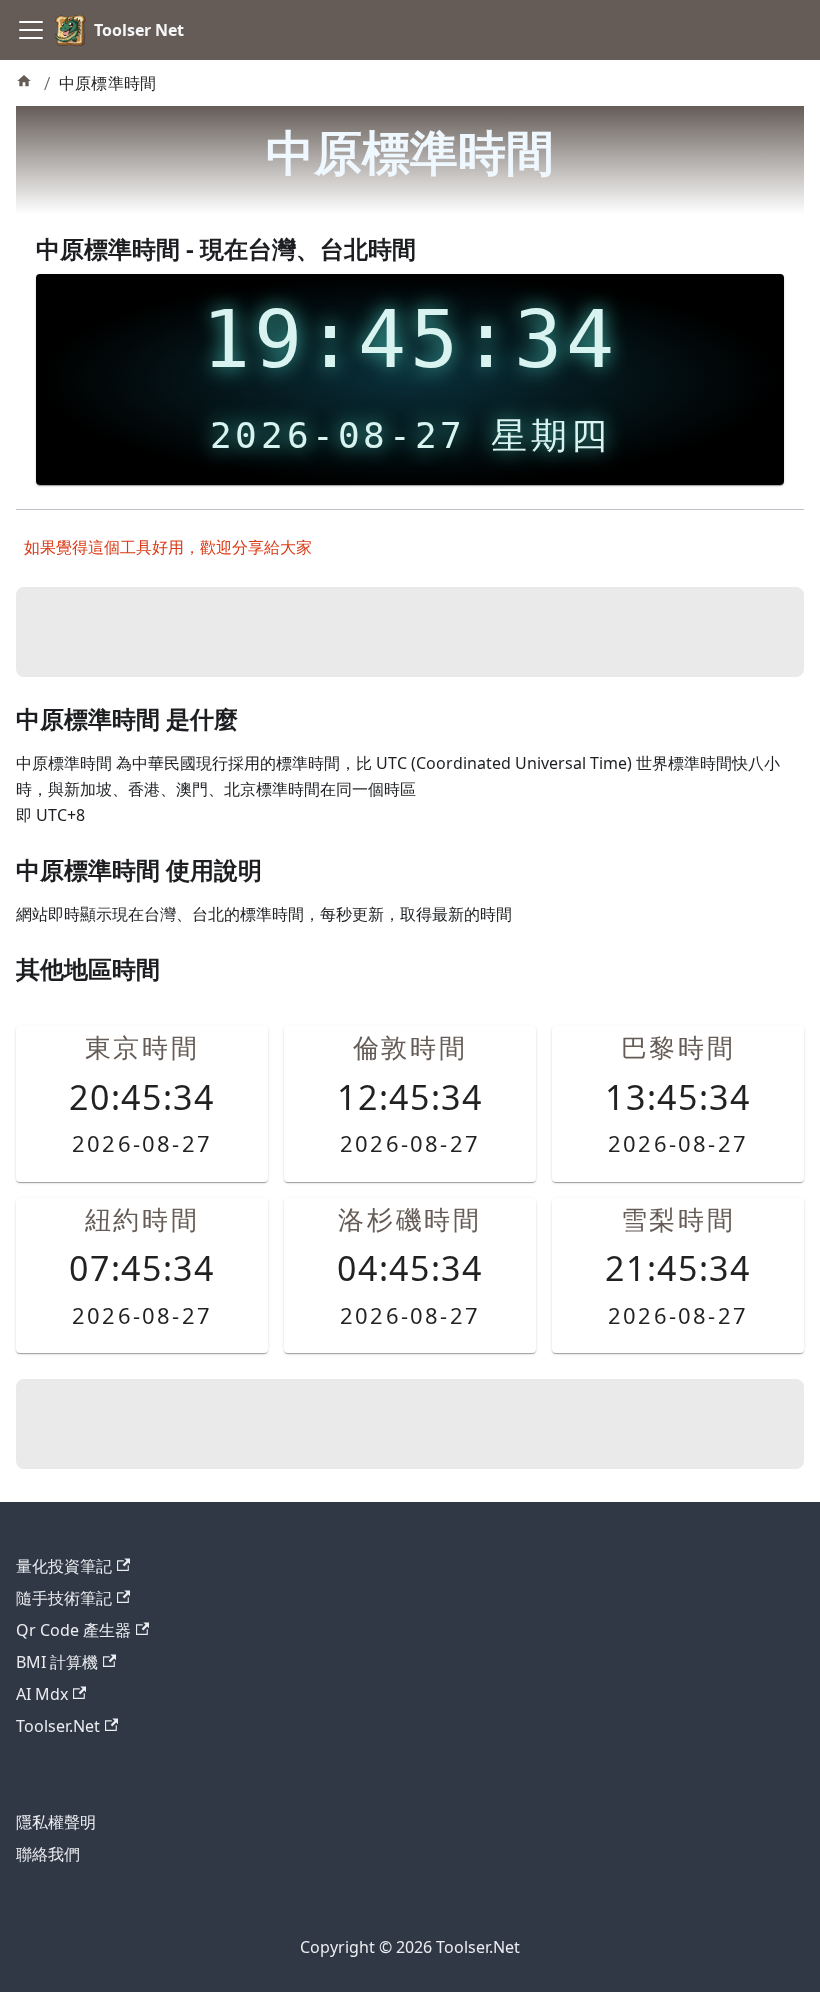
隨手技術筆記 (64, 1598)
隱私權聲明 (56, 1822)
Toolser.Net (58, 1726)
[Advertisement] (410, 632)
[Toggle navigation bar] (31, 30)
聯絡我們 (48, 1854)
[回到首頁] (26, 83)
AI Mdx (42, 1694)
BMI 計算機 (57, 1662)
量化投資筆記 (64, 1566)
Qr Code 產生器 (73, 1630)
